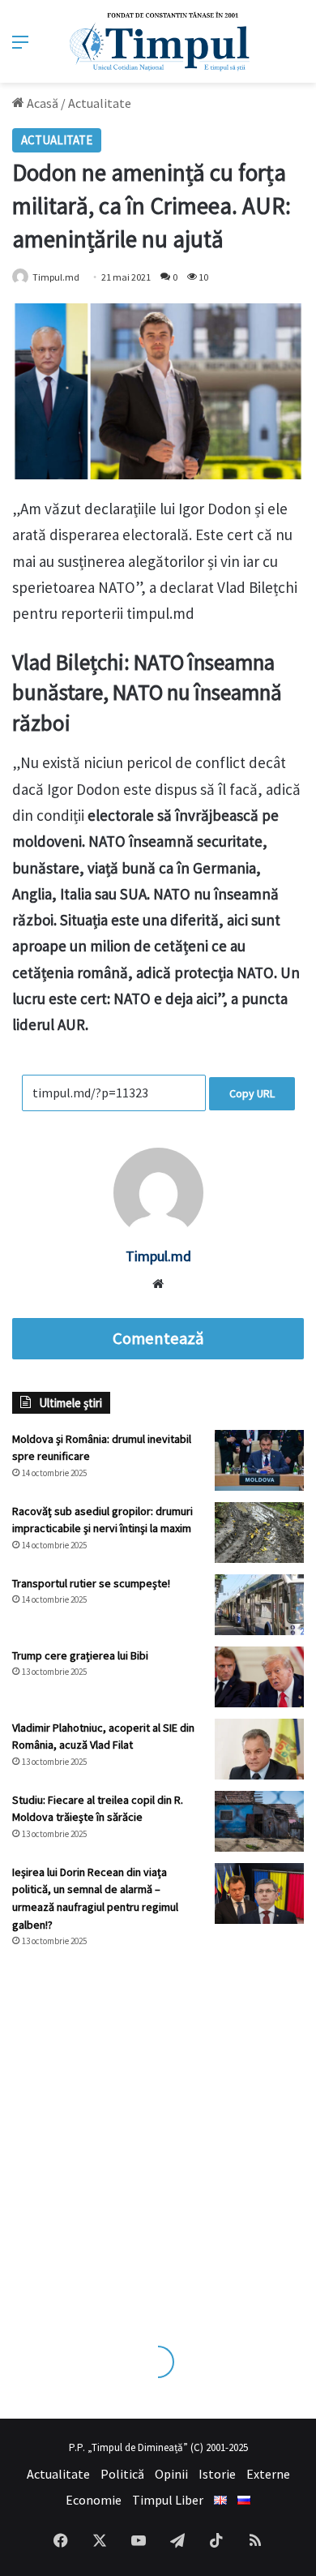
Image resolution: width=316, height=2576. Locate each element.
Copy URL (252, 1093)
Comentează (158, 1338)
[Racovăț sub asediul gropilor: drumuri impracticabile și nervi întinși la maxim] (259, 1533)
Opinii (171, 2474)
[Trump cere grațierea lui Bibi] (259, 1677)
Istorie (217, 2474)
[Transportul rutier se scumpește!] (259, 1605)
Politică (122, 2474)
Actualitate (100, 103)
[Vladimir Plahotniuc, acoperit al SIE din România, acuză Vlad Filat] (259, 1749)
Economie (94, 2500)
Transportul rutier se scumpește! (91, 1583)
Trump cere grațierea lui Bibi (80, 1655)
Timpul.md (56, 277)
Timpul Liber (168, 2500)
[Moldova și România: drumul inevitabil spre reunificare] (259, 1460)
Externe (268, 2474)
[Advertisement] (158, 2131)
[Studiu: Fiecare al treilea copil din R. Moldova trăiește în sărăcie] (259, 1821)
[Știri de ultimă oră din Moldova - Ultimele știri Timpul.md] (158, 41)
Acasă (41, 103)
